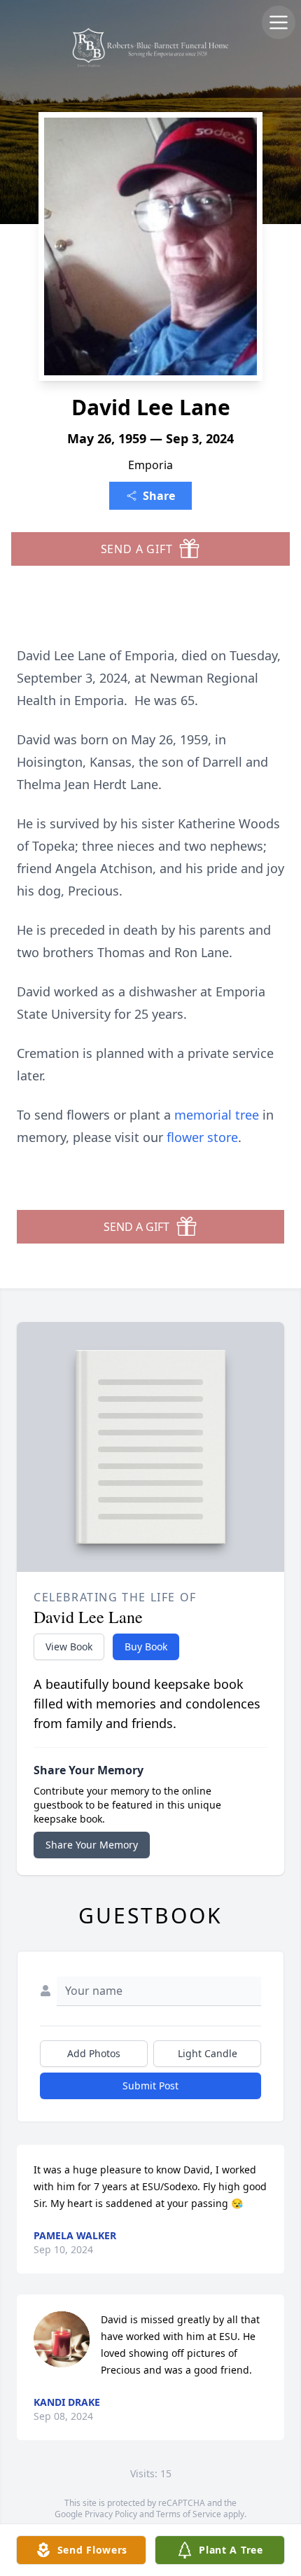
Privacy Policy (111, 2514)
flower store (202, 1137)
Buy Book (146, 1646)
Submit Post (150, 2086)
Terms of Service (189, 2514)
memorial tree (217, 1115)
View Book (69, 1646)
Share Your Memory (92, 1845)
